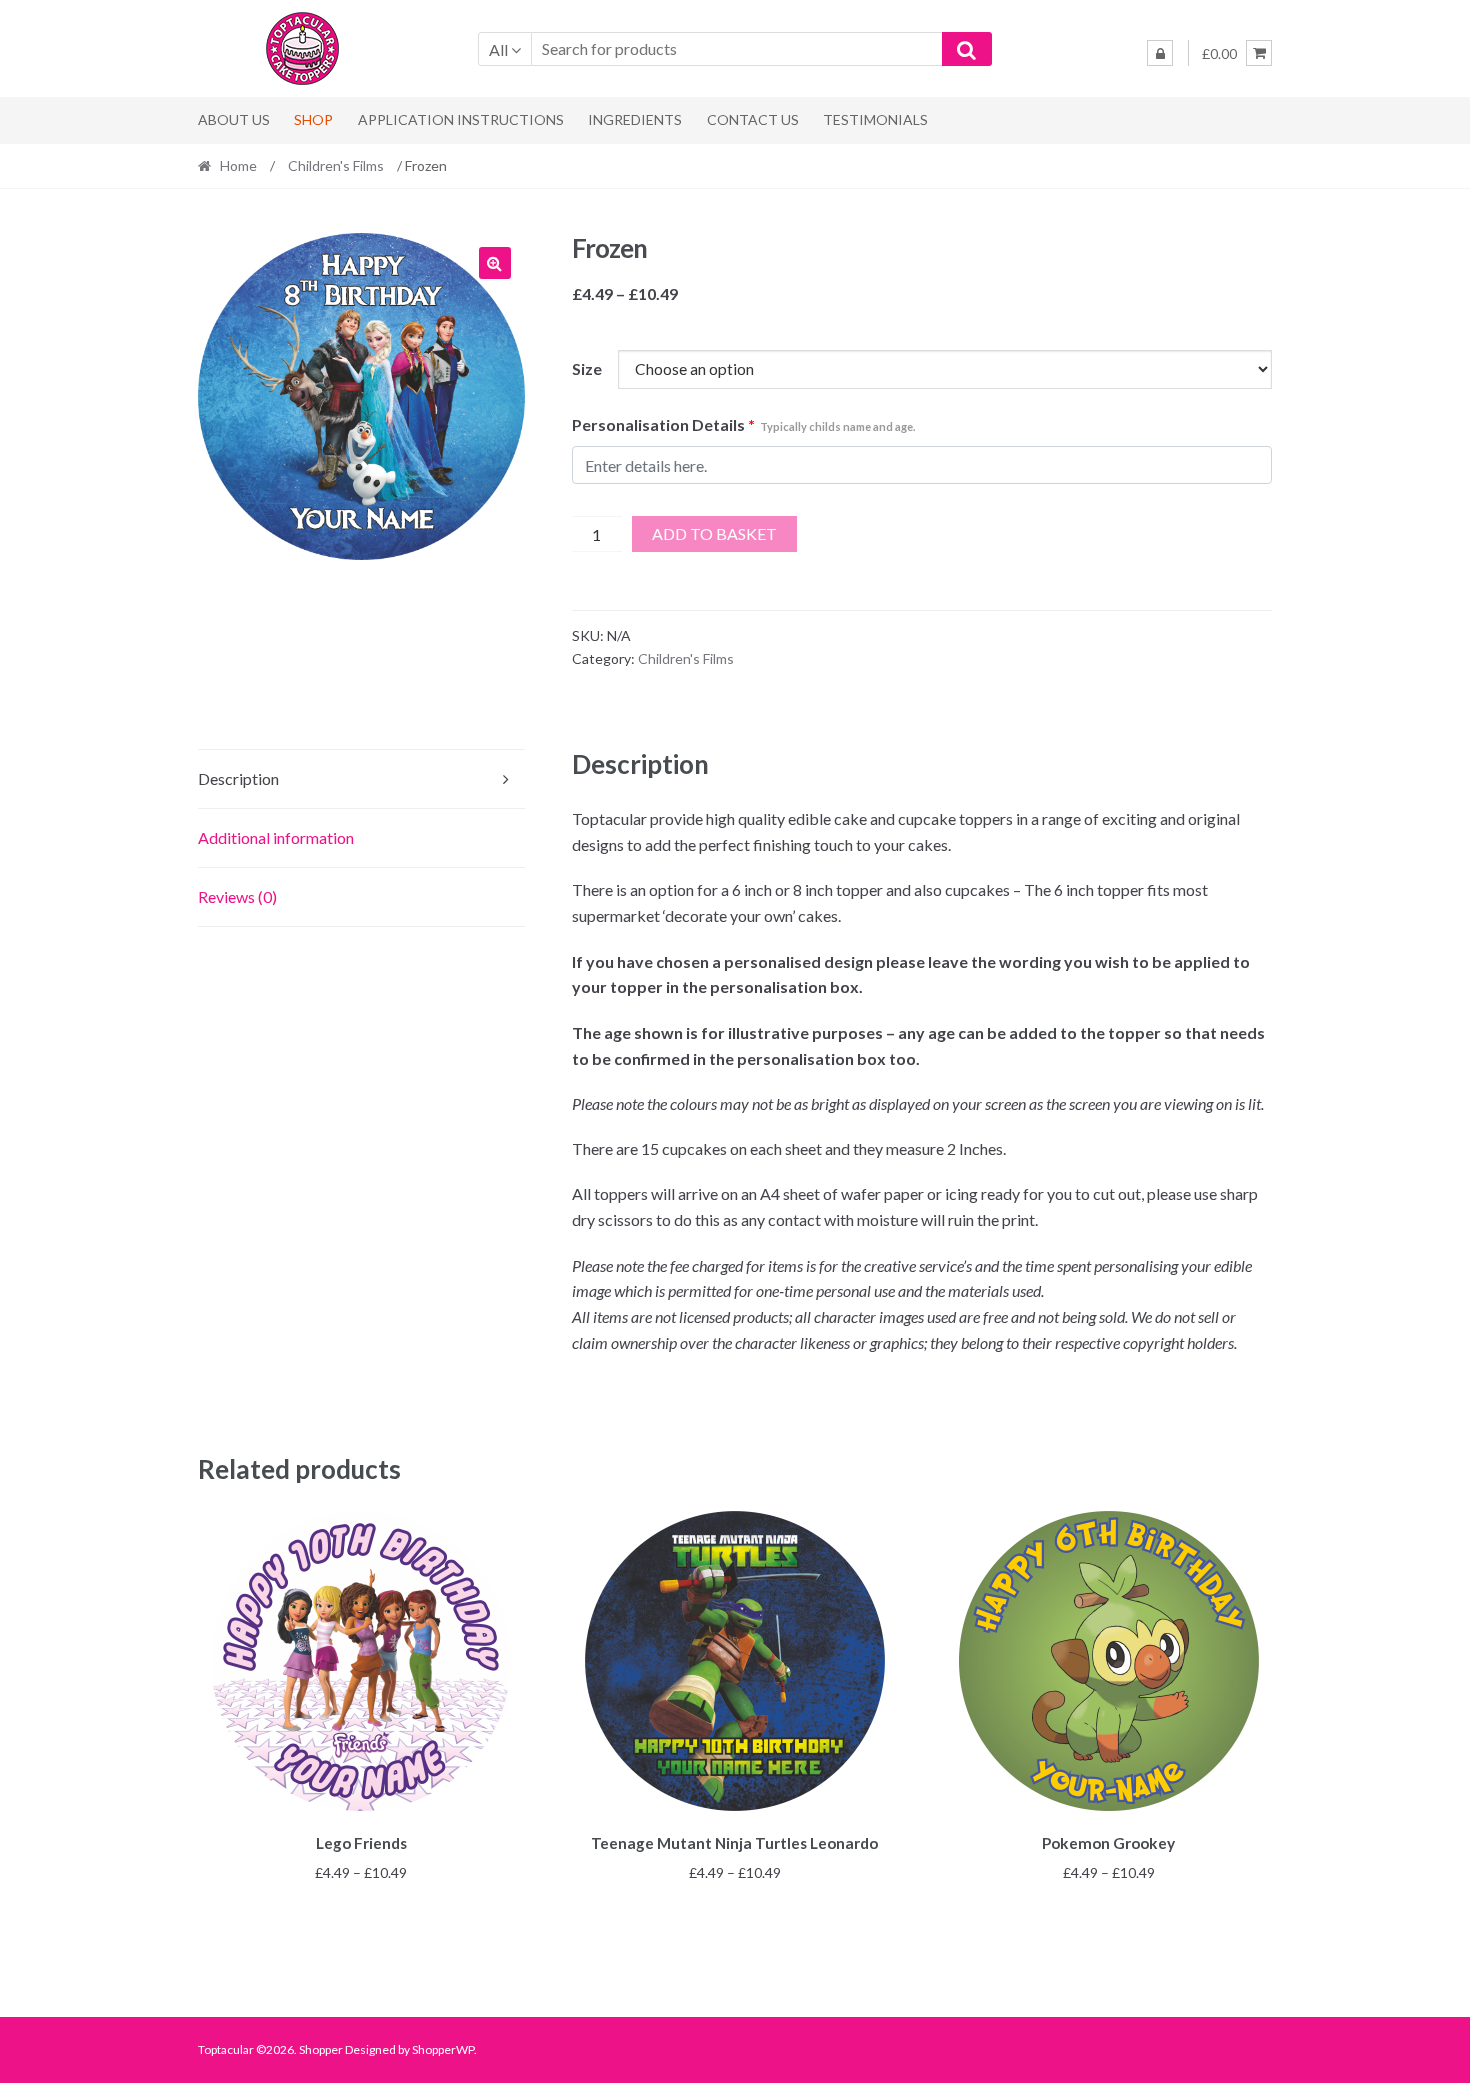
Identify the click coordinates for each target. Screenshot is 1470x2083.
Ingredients (635, 119)
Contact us (753, 119)
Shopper (321, 2049)
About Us (234, 119)
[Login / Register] (1160, 53)
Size (587, 368)
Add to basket (714, 533)
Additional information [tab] (276, 837)
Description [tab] (238, 778)
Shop (313, 119)
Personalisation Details (743, 424)
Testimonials (875, 119)
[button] (495, 263)
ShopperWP (443, 2049)
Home (238, 165)
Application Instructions (461, 119)
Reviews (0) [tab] (237, 896)
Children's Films (336, 165)
